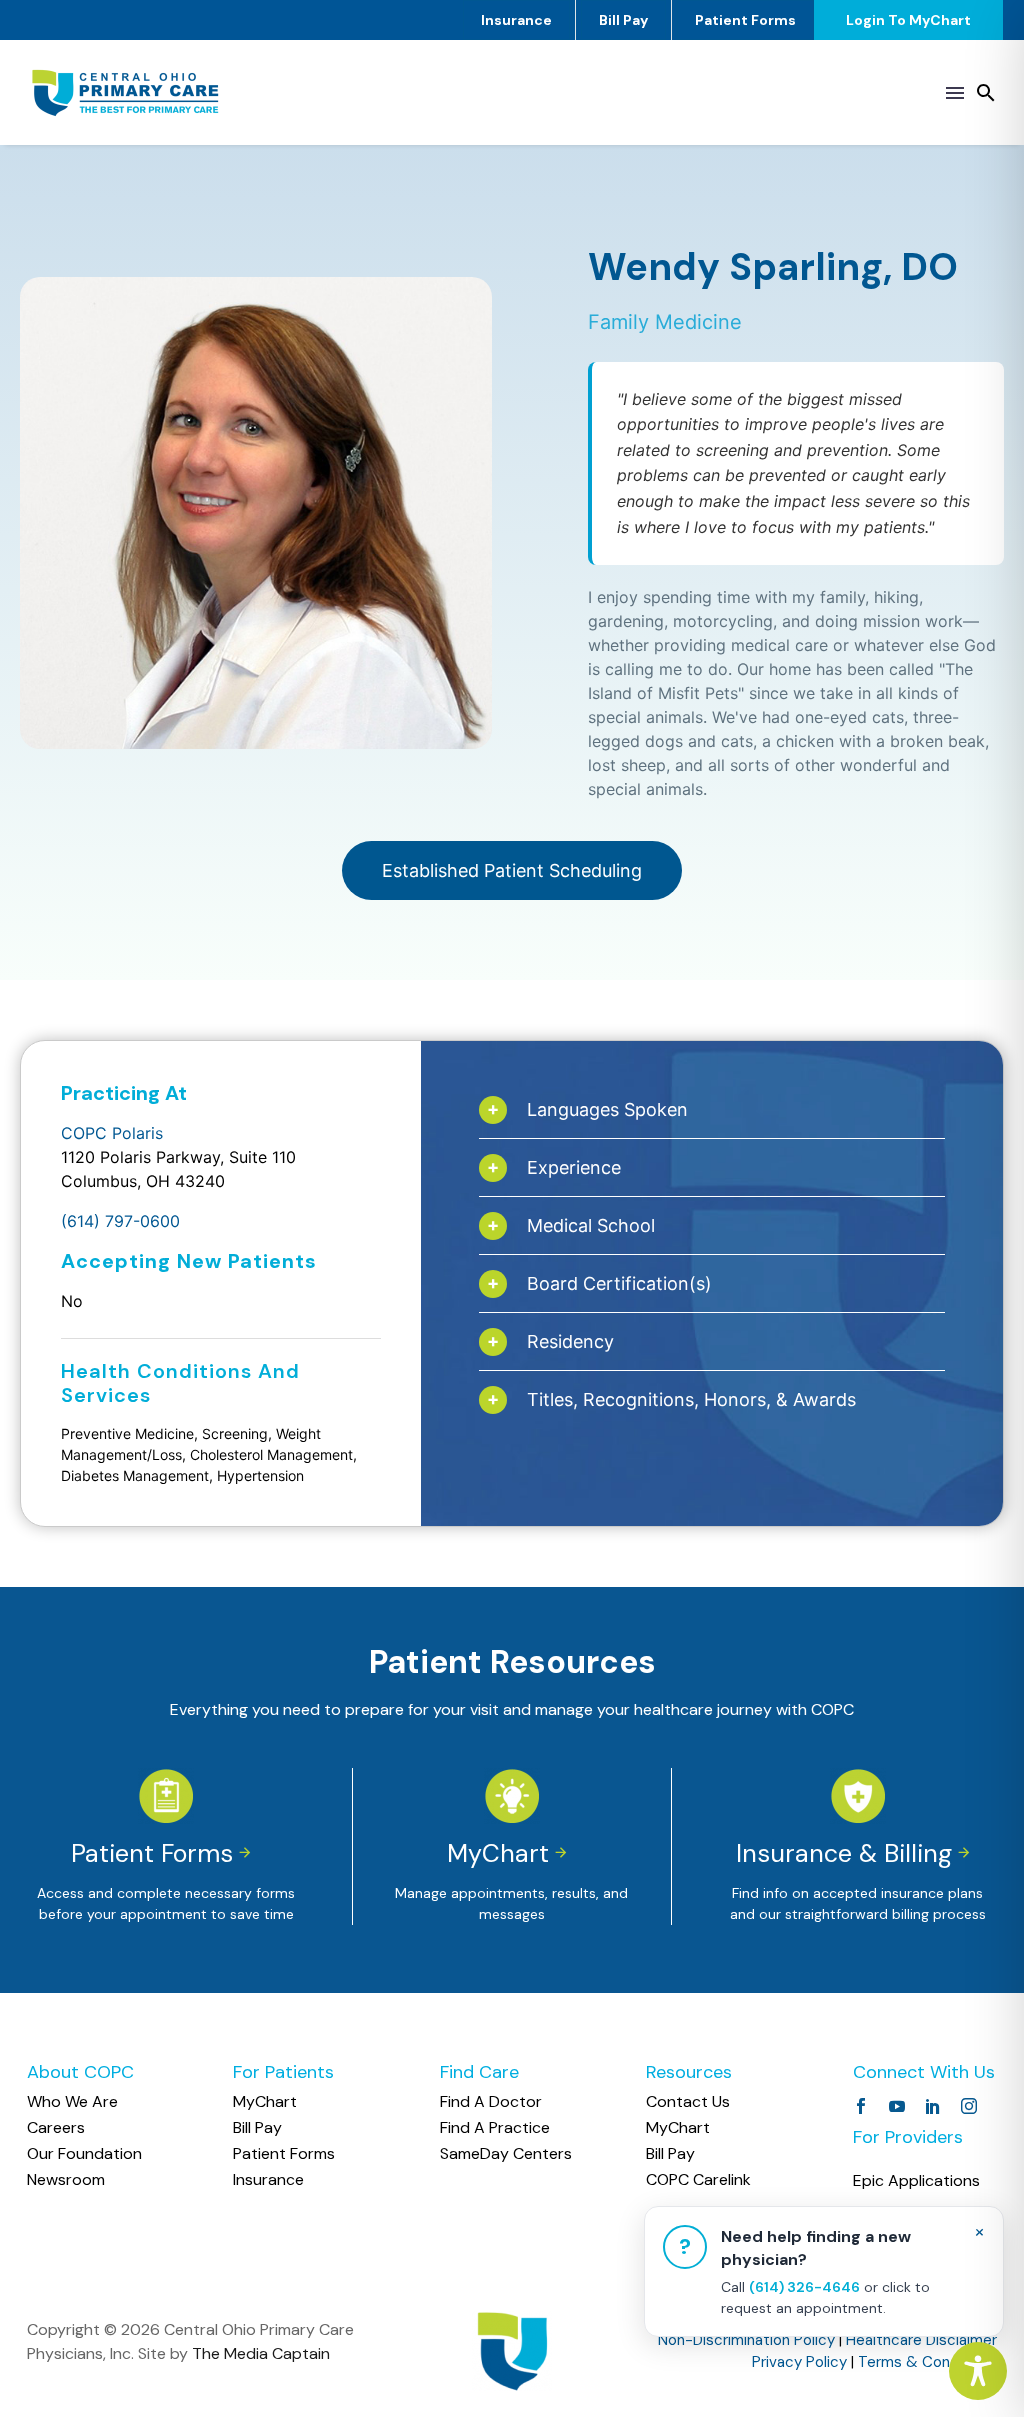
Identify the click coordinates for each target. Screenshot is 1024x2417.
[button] (986, 93)
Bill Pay (623, 20)
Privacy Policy (799, 2362)
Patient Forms (745, 20)
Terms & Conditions (927, 2362)
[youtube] (897, 2106)
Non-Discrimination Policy (746, 2340)
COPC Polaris (112, 1133)
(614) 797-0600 (120, 1221)
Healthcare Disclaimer (921, 2340)
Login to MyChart (908, 20)
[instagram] (969, 2106)
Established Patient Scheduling (512, 870)
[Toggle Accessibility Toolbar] (978, 2371)
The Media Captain (261, 2353)
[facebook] (861, 2106)
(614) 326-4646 (804, 2287)
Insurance (516, 20)
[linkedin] (933, 2106)
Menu (955, 93)
